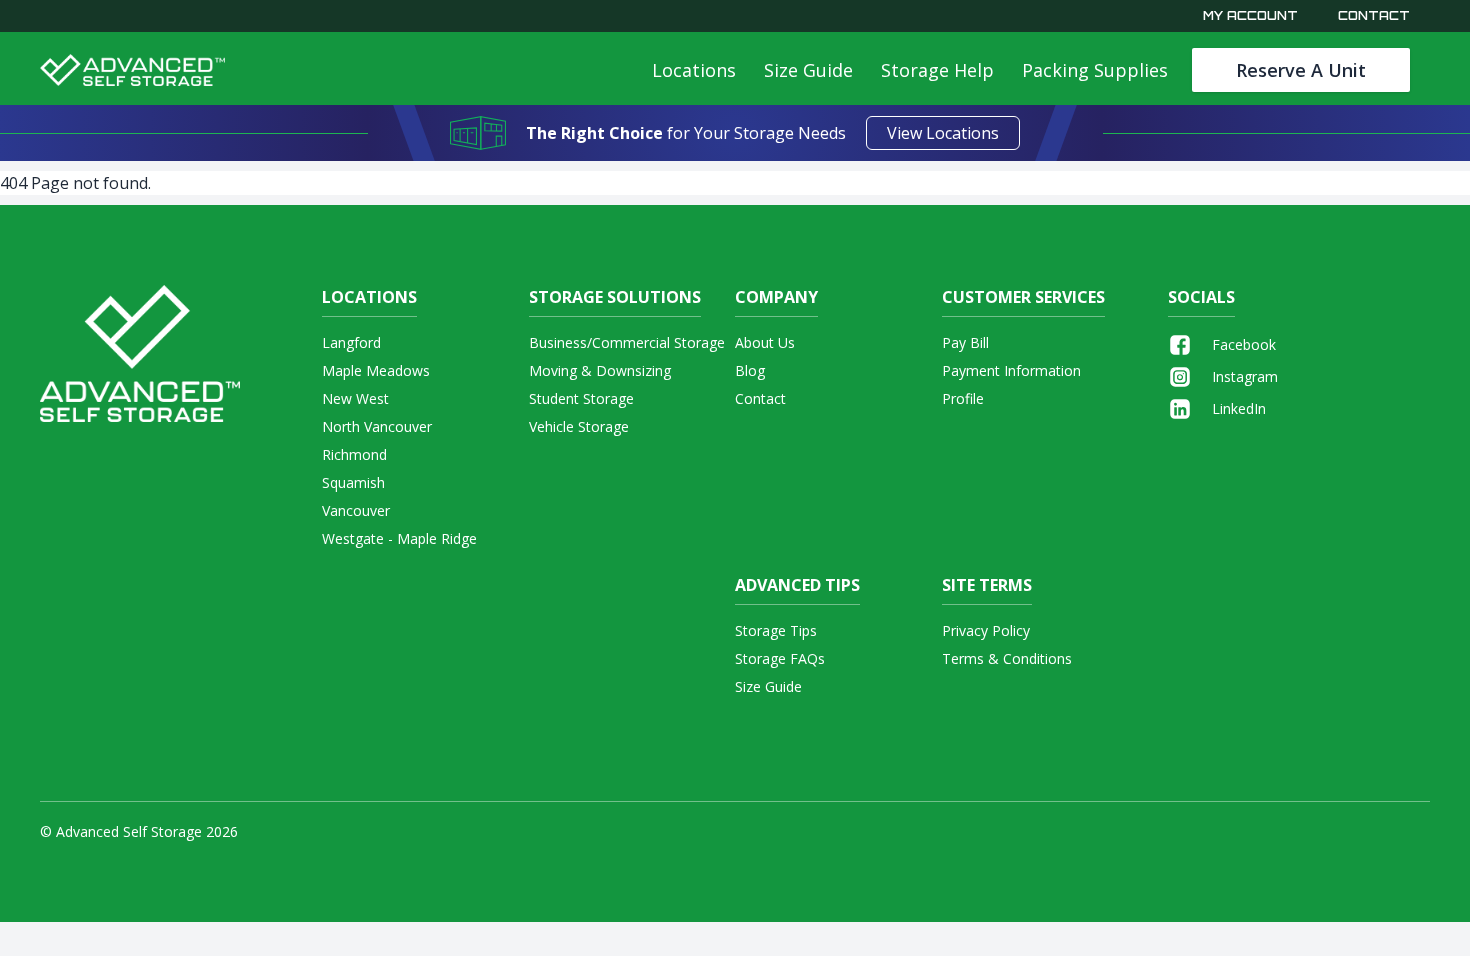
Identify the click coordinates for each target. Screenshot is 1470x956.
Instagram (1245, 376)
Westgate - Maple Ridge (399, 538)
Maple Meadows (376, 370)
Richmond (354, 454)
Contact (1374, 15)
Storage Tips (776, 630)
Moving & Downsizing (600, 370)
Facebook (1244, 344)
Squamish (353, 482)
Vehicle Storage (579, 426)
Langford (351, 342)
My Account (1250, 15)
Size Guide (808, 70)
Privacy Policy (986, 630)
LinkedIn (1239, 408)
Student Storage (581, 398)
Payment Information (1011, 370)
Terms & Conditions (1007, 658)
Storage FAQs (780, 658)
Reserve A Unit (1301, 70)
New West (355, 398)
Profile (963, 398)
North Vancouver (377, 426)
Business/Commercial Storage (627, 342)
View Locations (943, 133)
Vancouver (356, 510)
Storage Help (937, 70)
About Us (765, 342)
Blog (750, 370)
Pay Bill (965, 342)
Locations (694, 70)
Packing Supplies (1095, 70)
